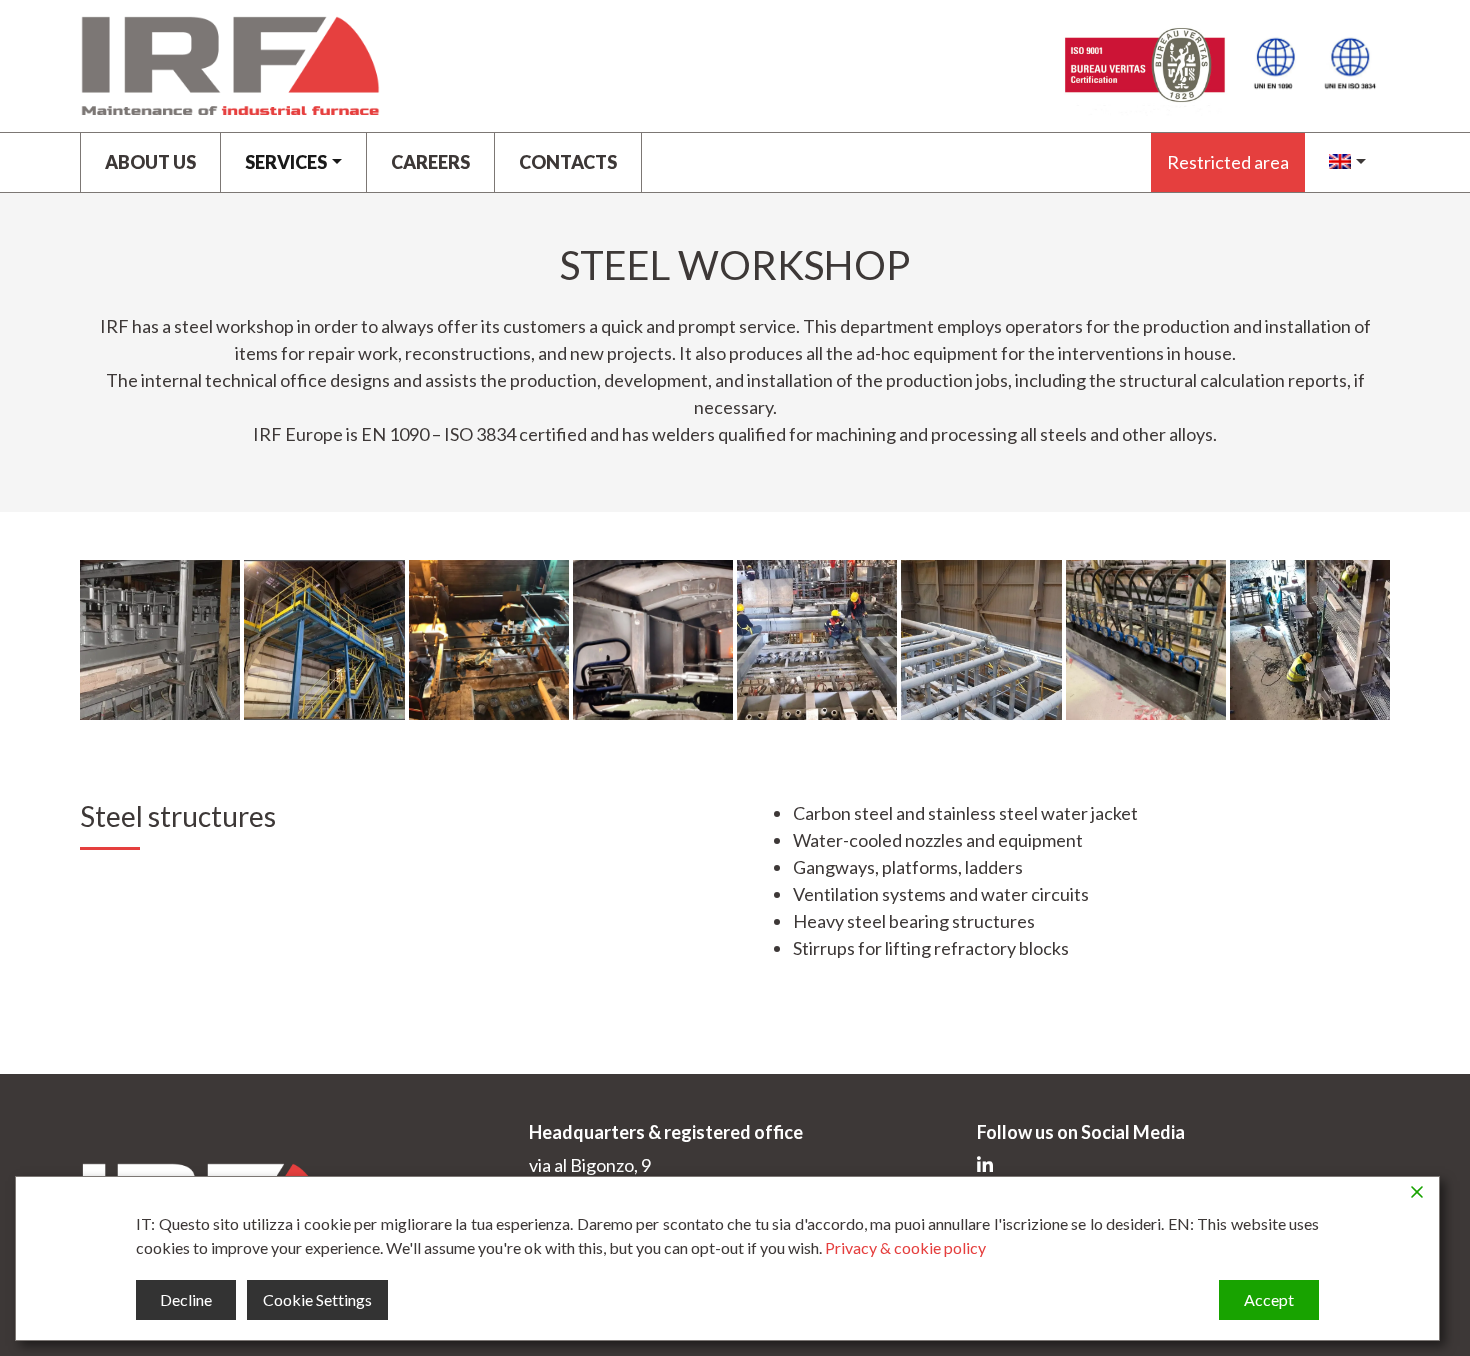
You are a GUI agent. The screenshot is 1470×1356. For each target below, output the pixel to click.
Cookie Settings (317, 1299)
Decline (186, 1299)
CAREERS (430, 162)
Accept (1269, 1299)
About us (150, 162)
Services (286, 162)
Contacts (568, 162)
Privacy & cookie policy (905, 1247)
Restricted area (1228, 162)
